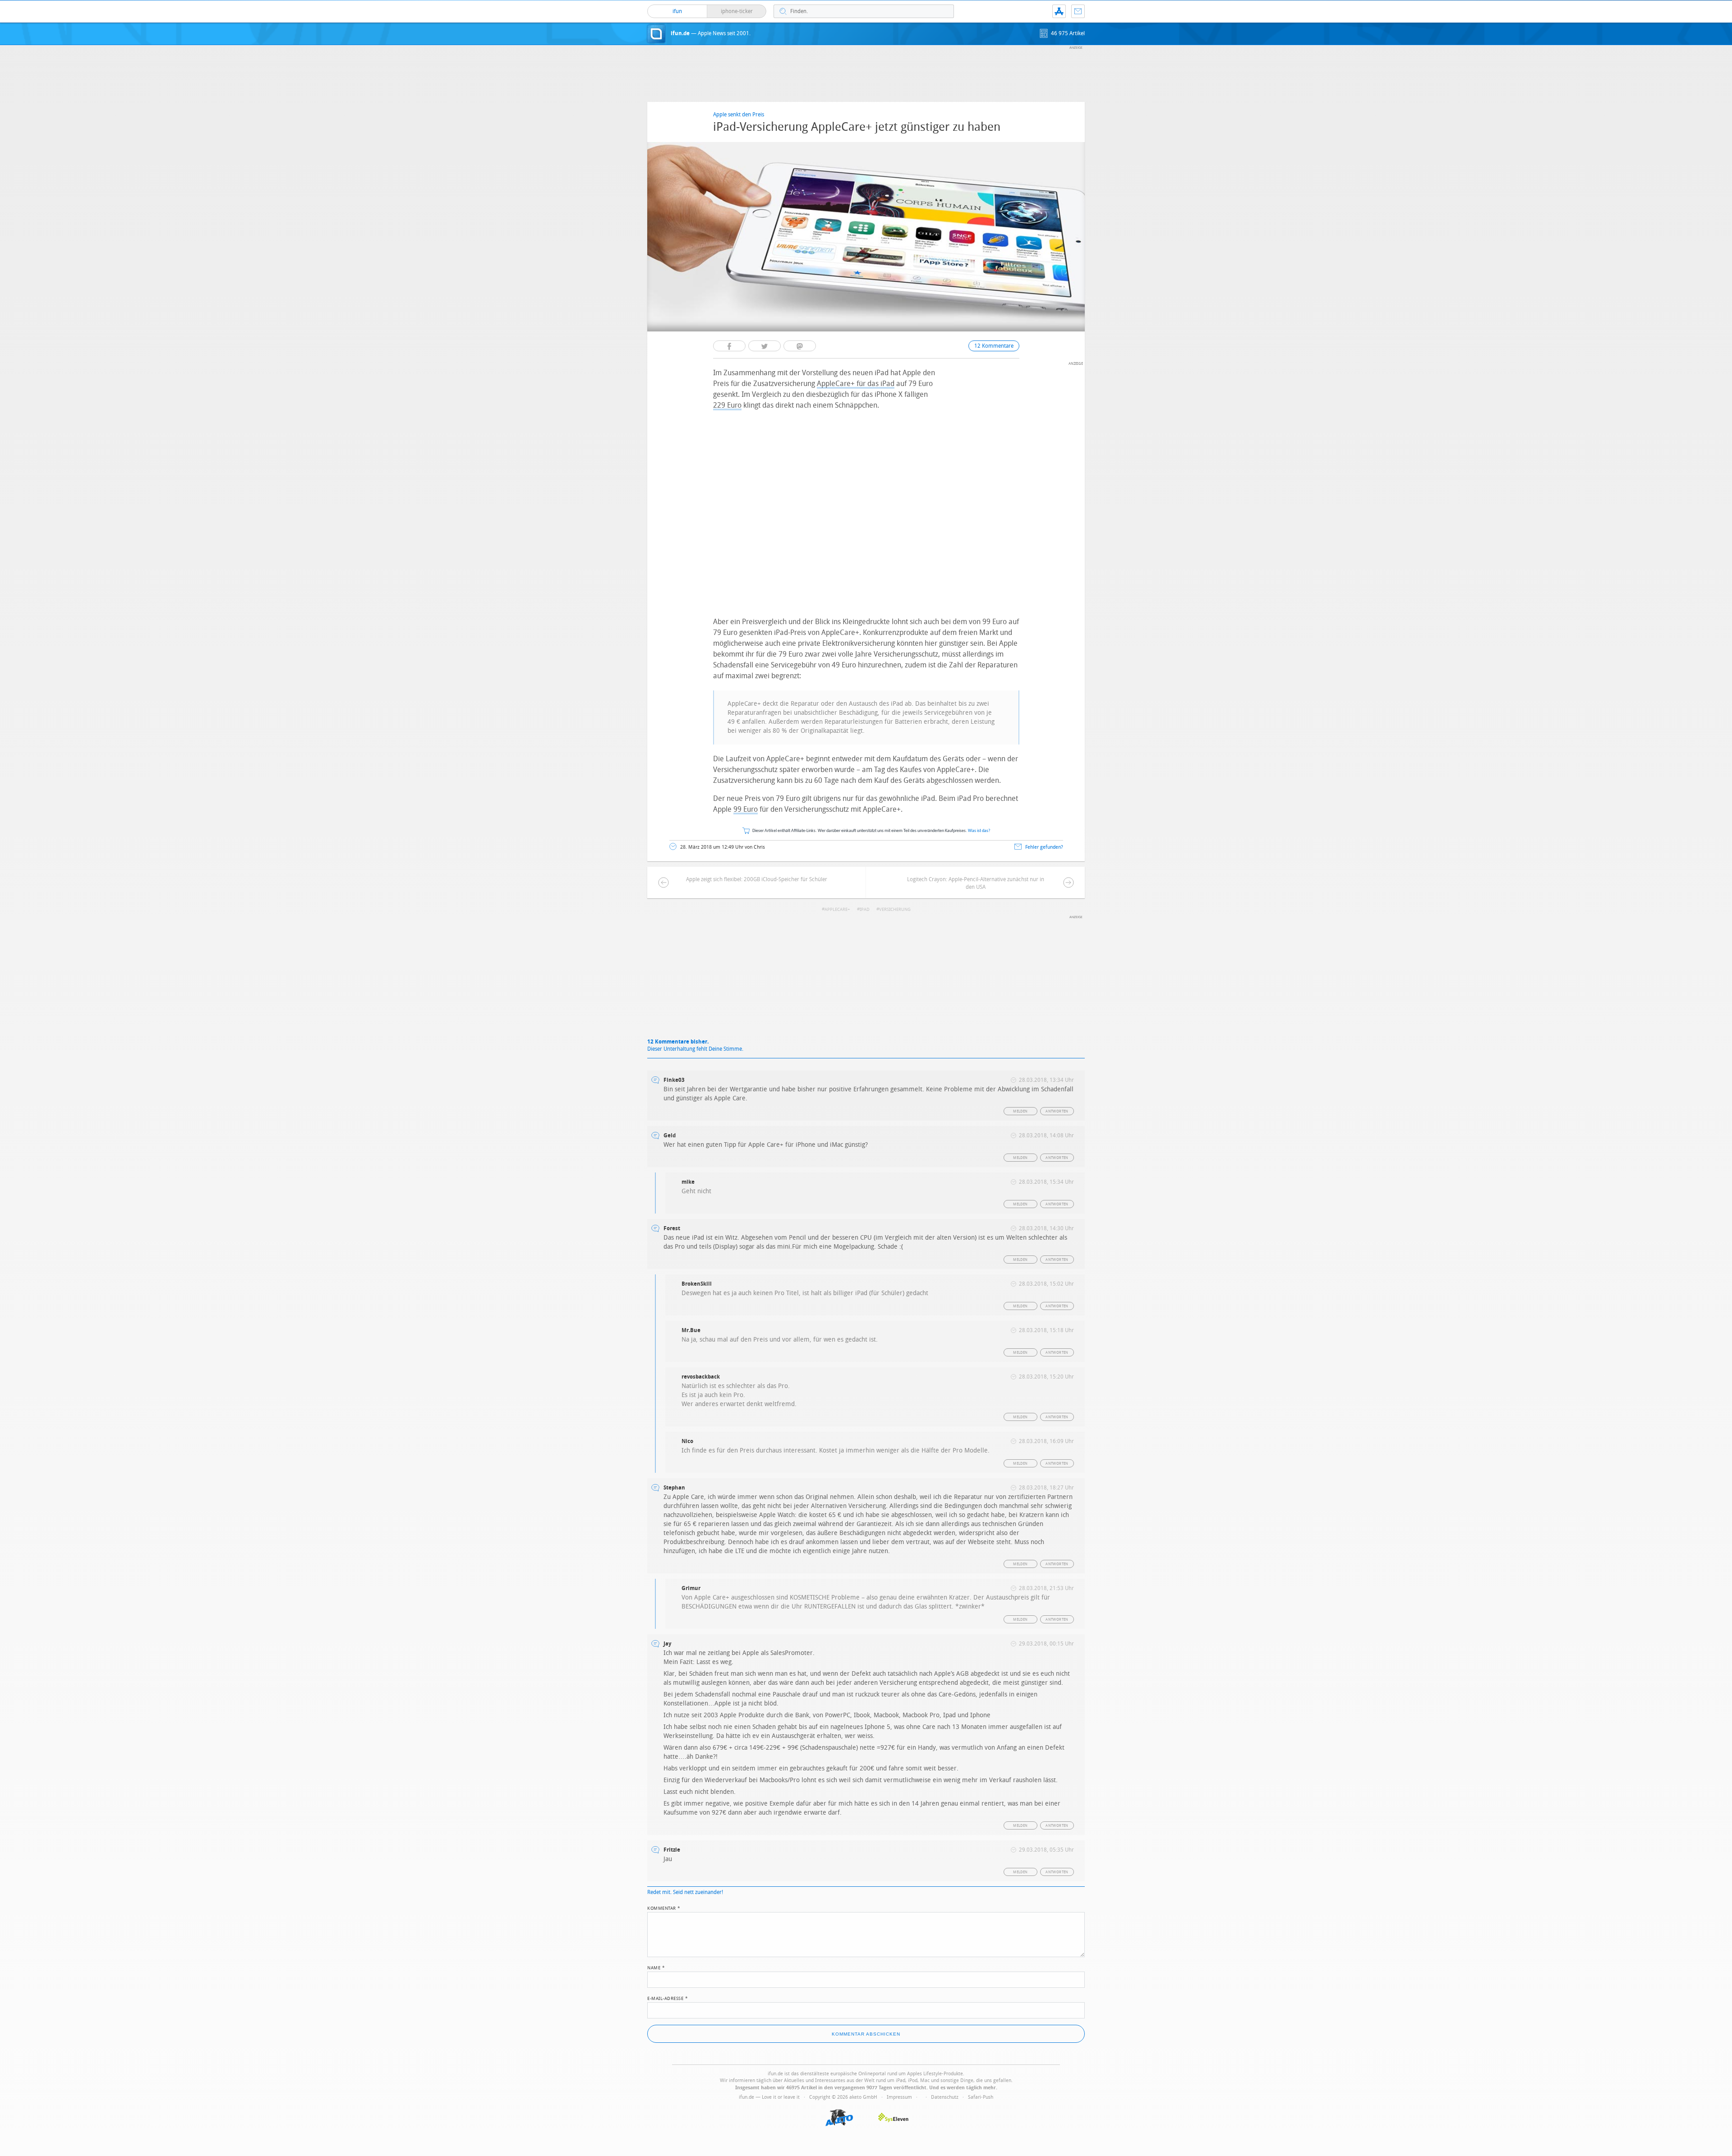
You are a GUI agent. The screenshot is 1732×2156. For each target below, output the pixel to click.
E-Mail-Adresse (668, 1998)
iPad (865, 910)
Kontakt (1078, 11)
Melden (1020, 1111)
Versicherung (895, 910)
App (1059, 11)
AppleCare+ (837, 910)
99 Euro (746, 809)
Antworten (1057, 1111)
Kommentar (664, 1908)
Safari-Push (981, 2097)
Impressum (899, 2097)
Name (656, 1967)
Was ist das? (979, 831)
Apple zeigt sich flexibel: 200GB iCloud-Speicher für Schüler (757, 879)
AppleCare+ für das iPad (856, 384)
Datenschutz (945, 2097)
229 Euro (727, 405)
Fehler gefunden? (1044, 847)
